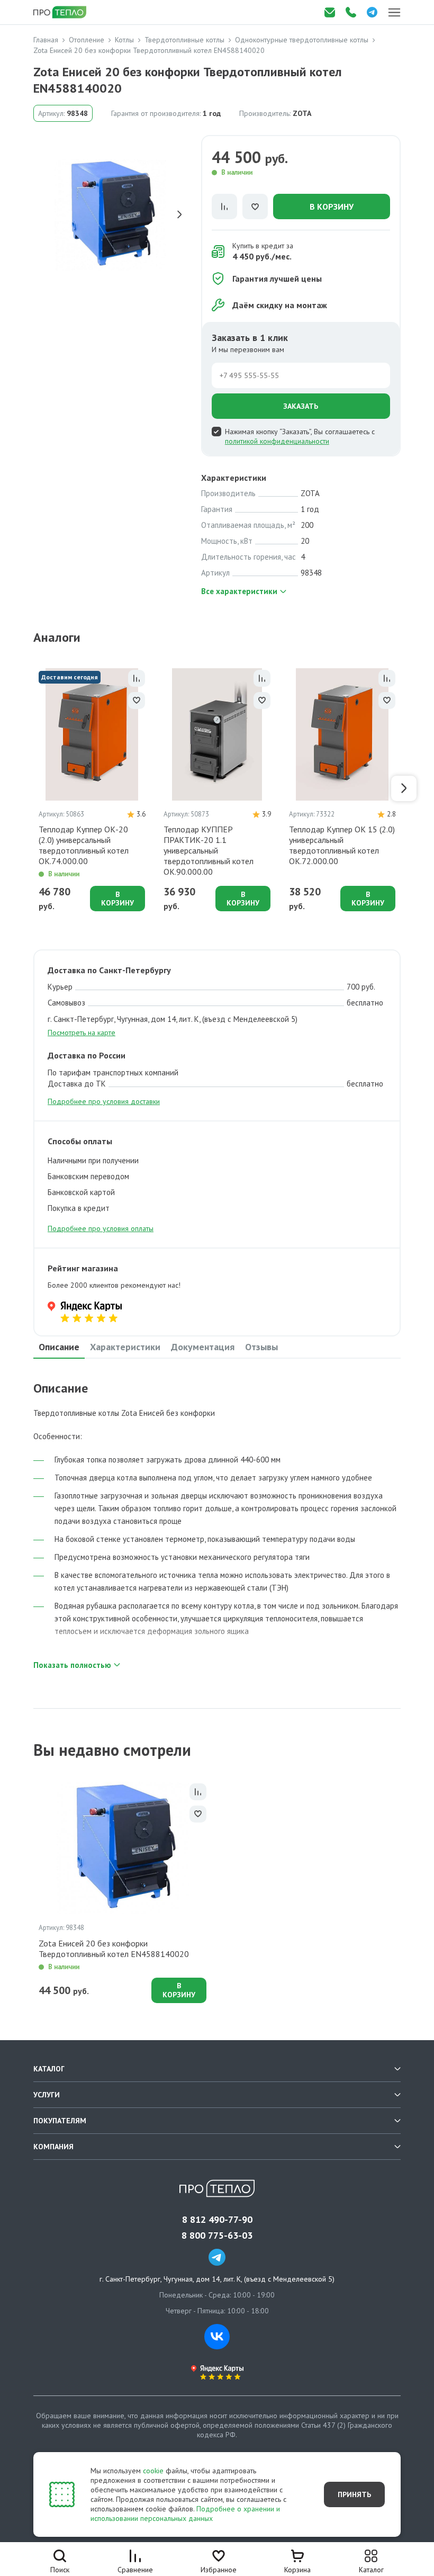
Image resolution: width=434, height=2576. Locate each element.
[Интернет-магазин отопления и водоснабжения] (61, 12)
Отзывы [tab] (261, 1347)
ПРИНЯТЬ (354, 2494)
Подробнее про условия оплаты (101, 1228)
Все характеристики (239, 591)
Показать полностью (72, 1665)
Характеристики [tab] (125, 1347)
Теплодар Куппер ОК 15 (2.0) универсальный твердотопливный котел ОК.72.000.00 (342, 845)
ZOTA (302, 113)
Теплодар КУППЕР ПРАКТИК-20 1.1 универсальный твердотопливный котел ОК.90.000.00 (209, 850)
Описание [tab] (59, 1347)
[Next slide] (179, 214)
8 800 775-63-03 (217, 2236)
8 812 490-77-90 (217, 2220)
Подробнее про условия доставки (104, 1101)
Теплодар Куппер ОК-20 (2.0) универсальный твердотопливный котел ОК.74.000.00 (84, 845)
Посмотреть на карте (82, 1033)
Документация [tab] (203, 1347)
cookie (153, 2471)
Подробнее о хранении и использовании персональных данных (185, 2514)
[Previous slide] (41, 214)
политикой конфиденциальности (277, 441)
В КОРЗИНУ (332, 207)
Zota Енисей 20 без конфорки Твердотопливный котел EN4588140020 (114, 1949)
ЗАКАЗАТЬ (301, 406)
